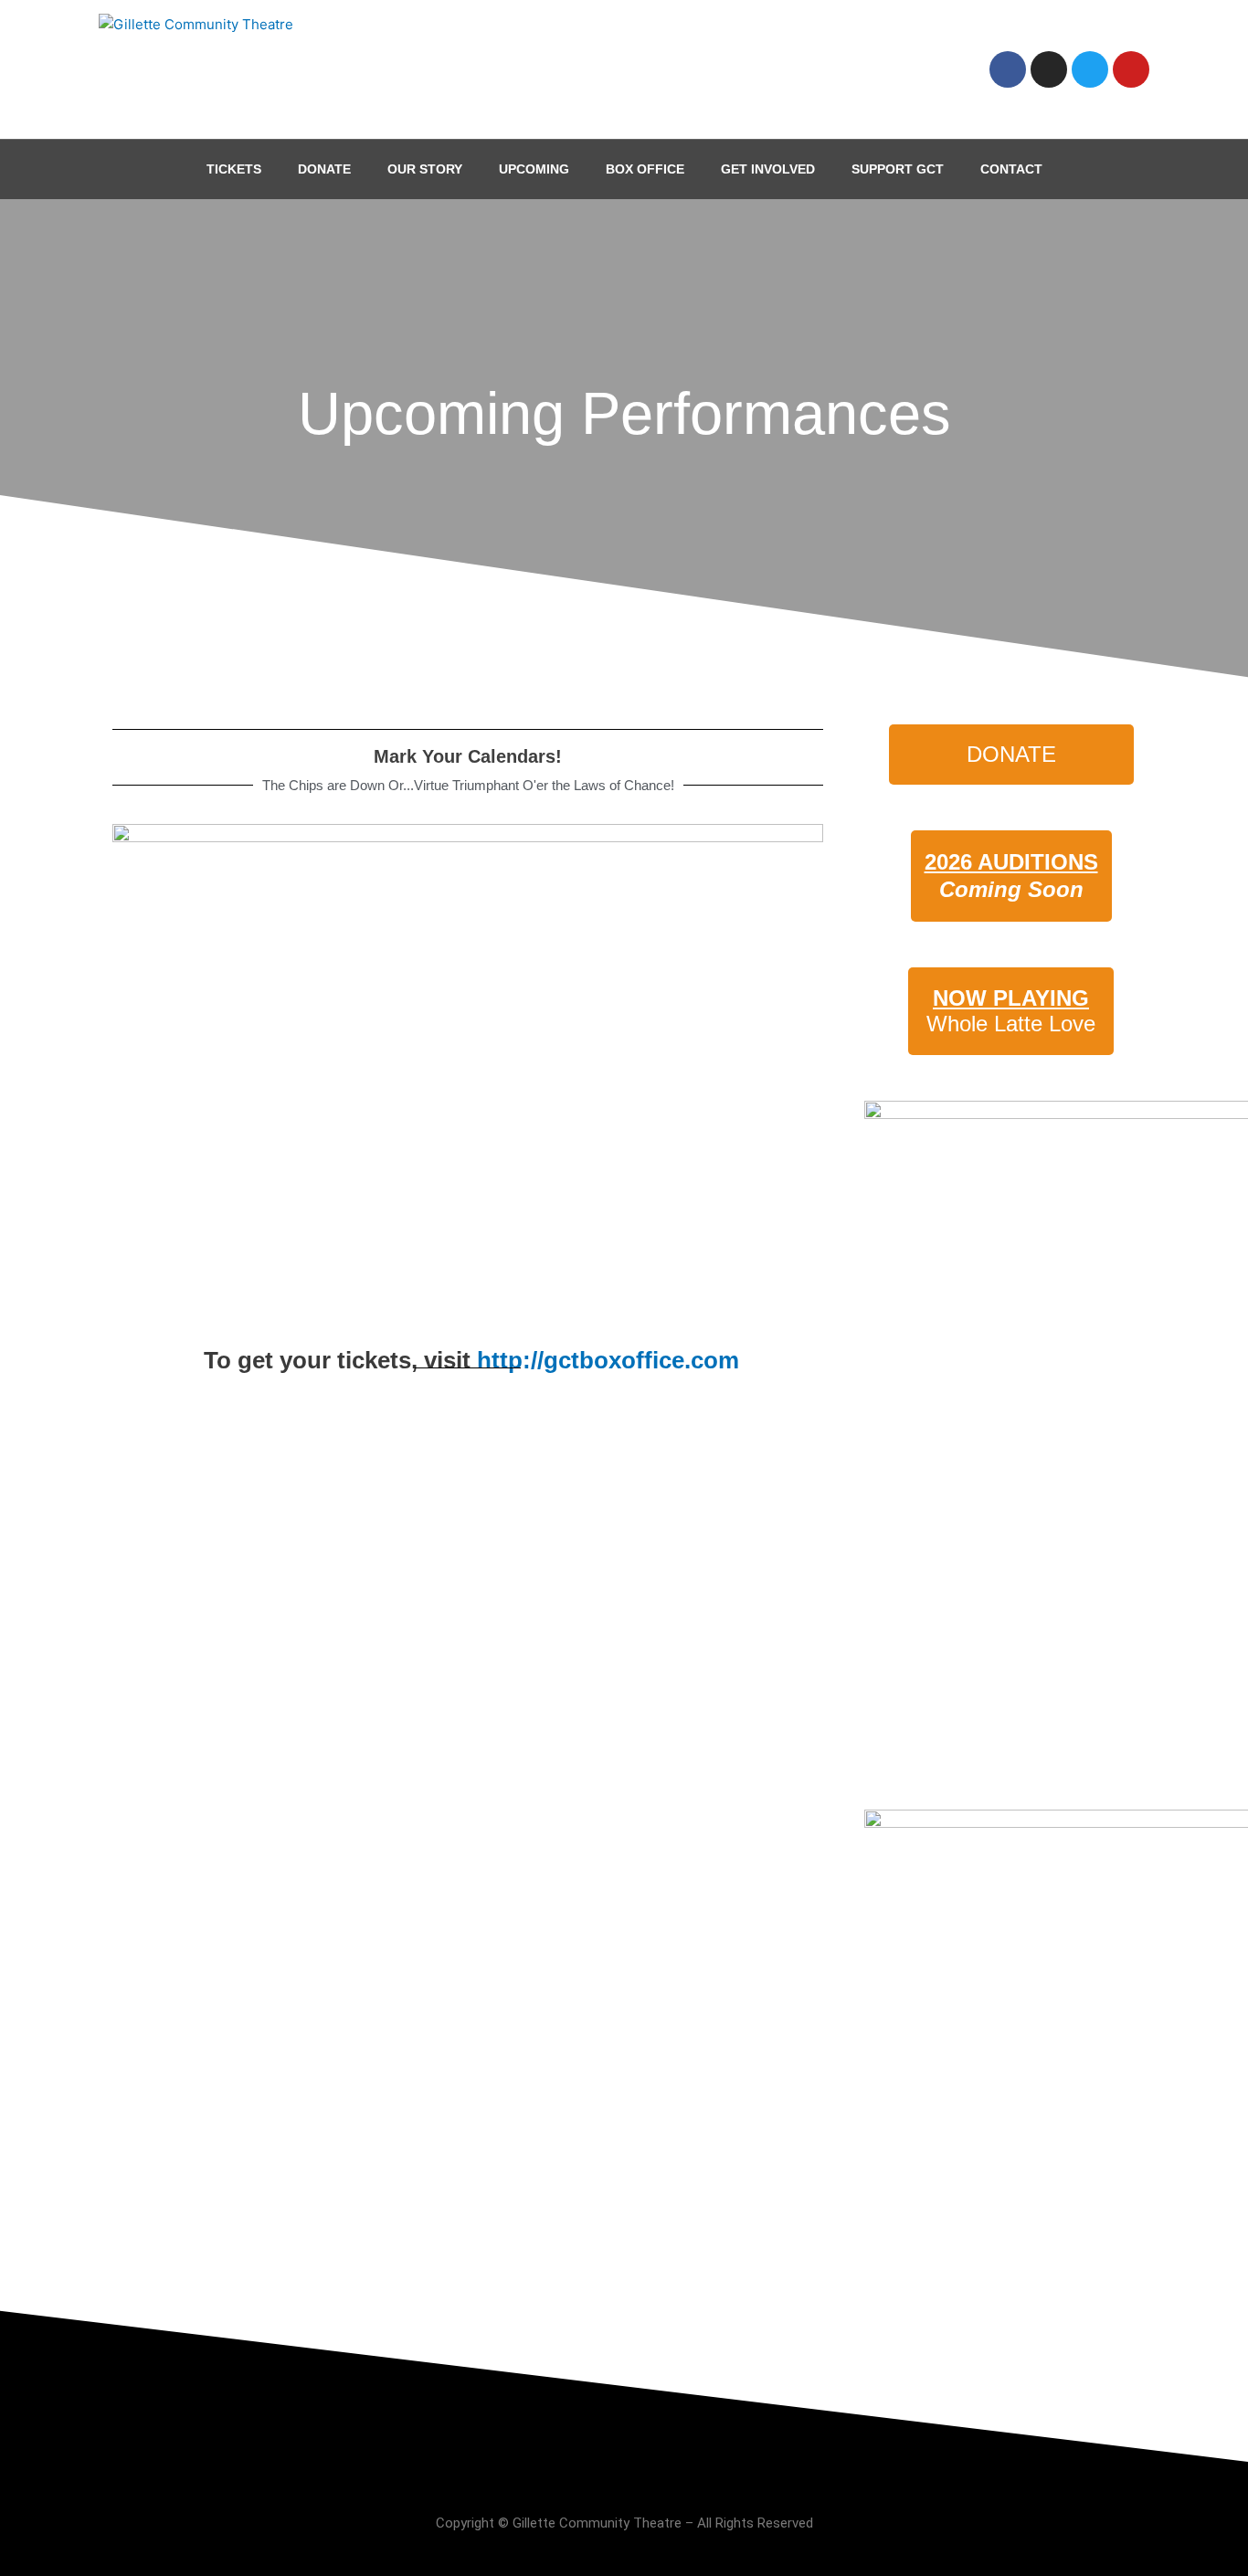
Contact (1011, 169)
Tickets (234, 169)
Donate (324, 169)
